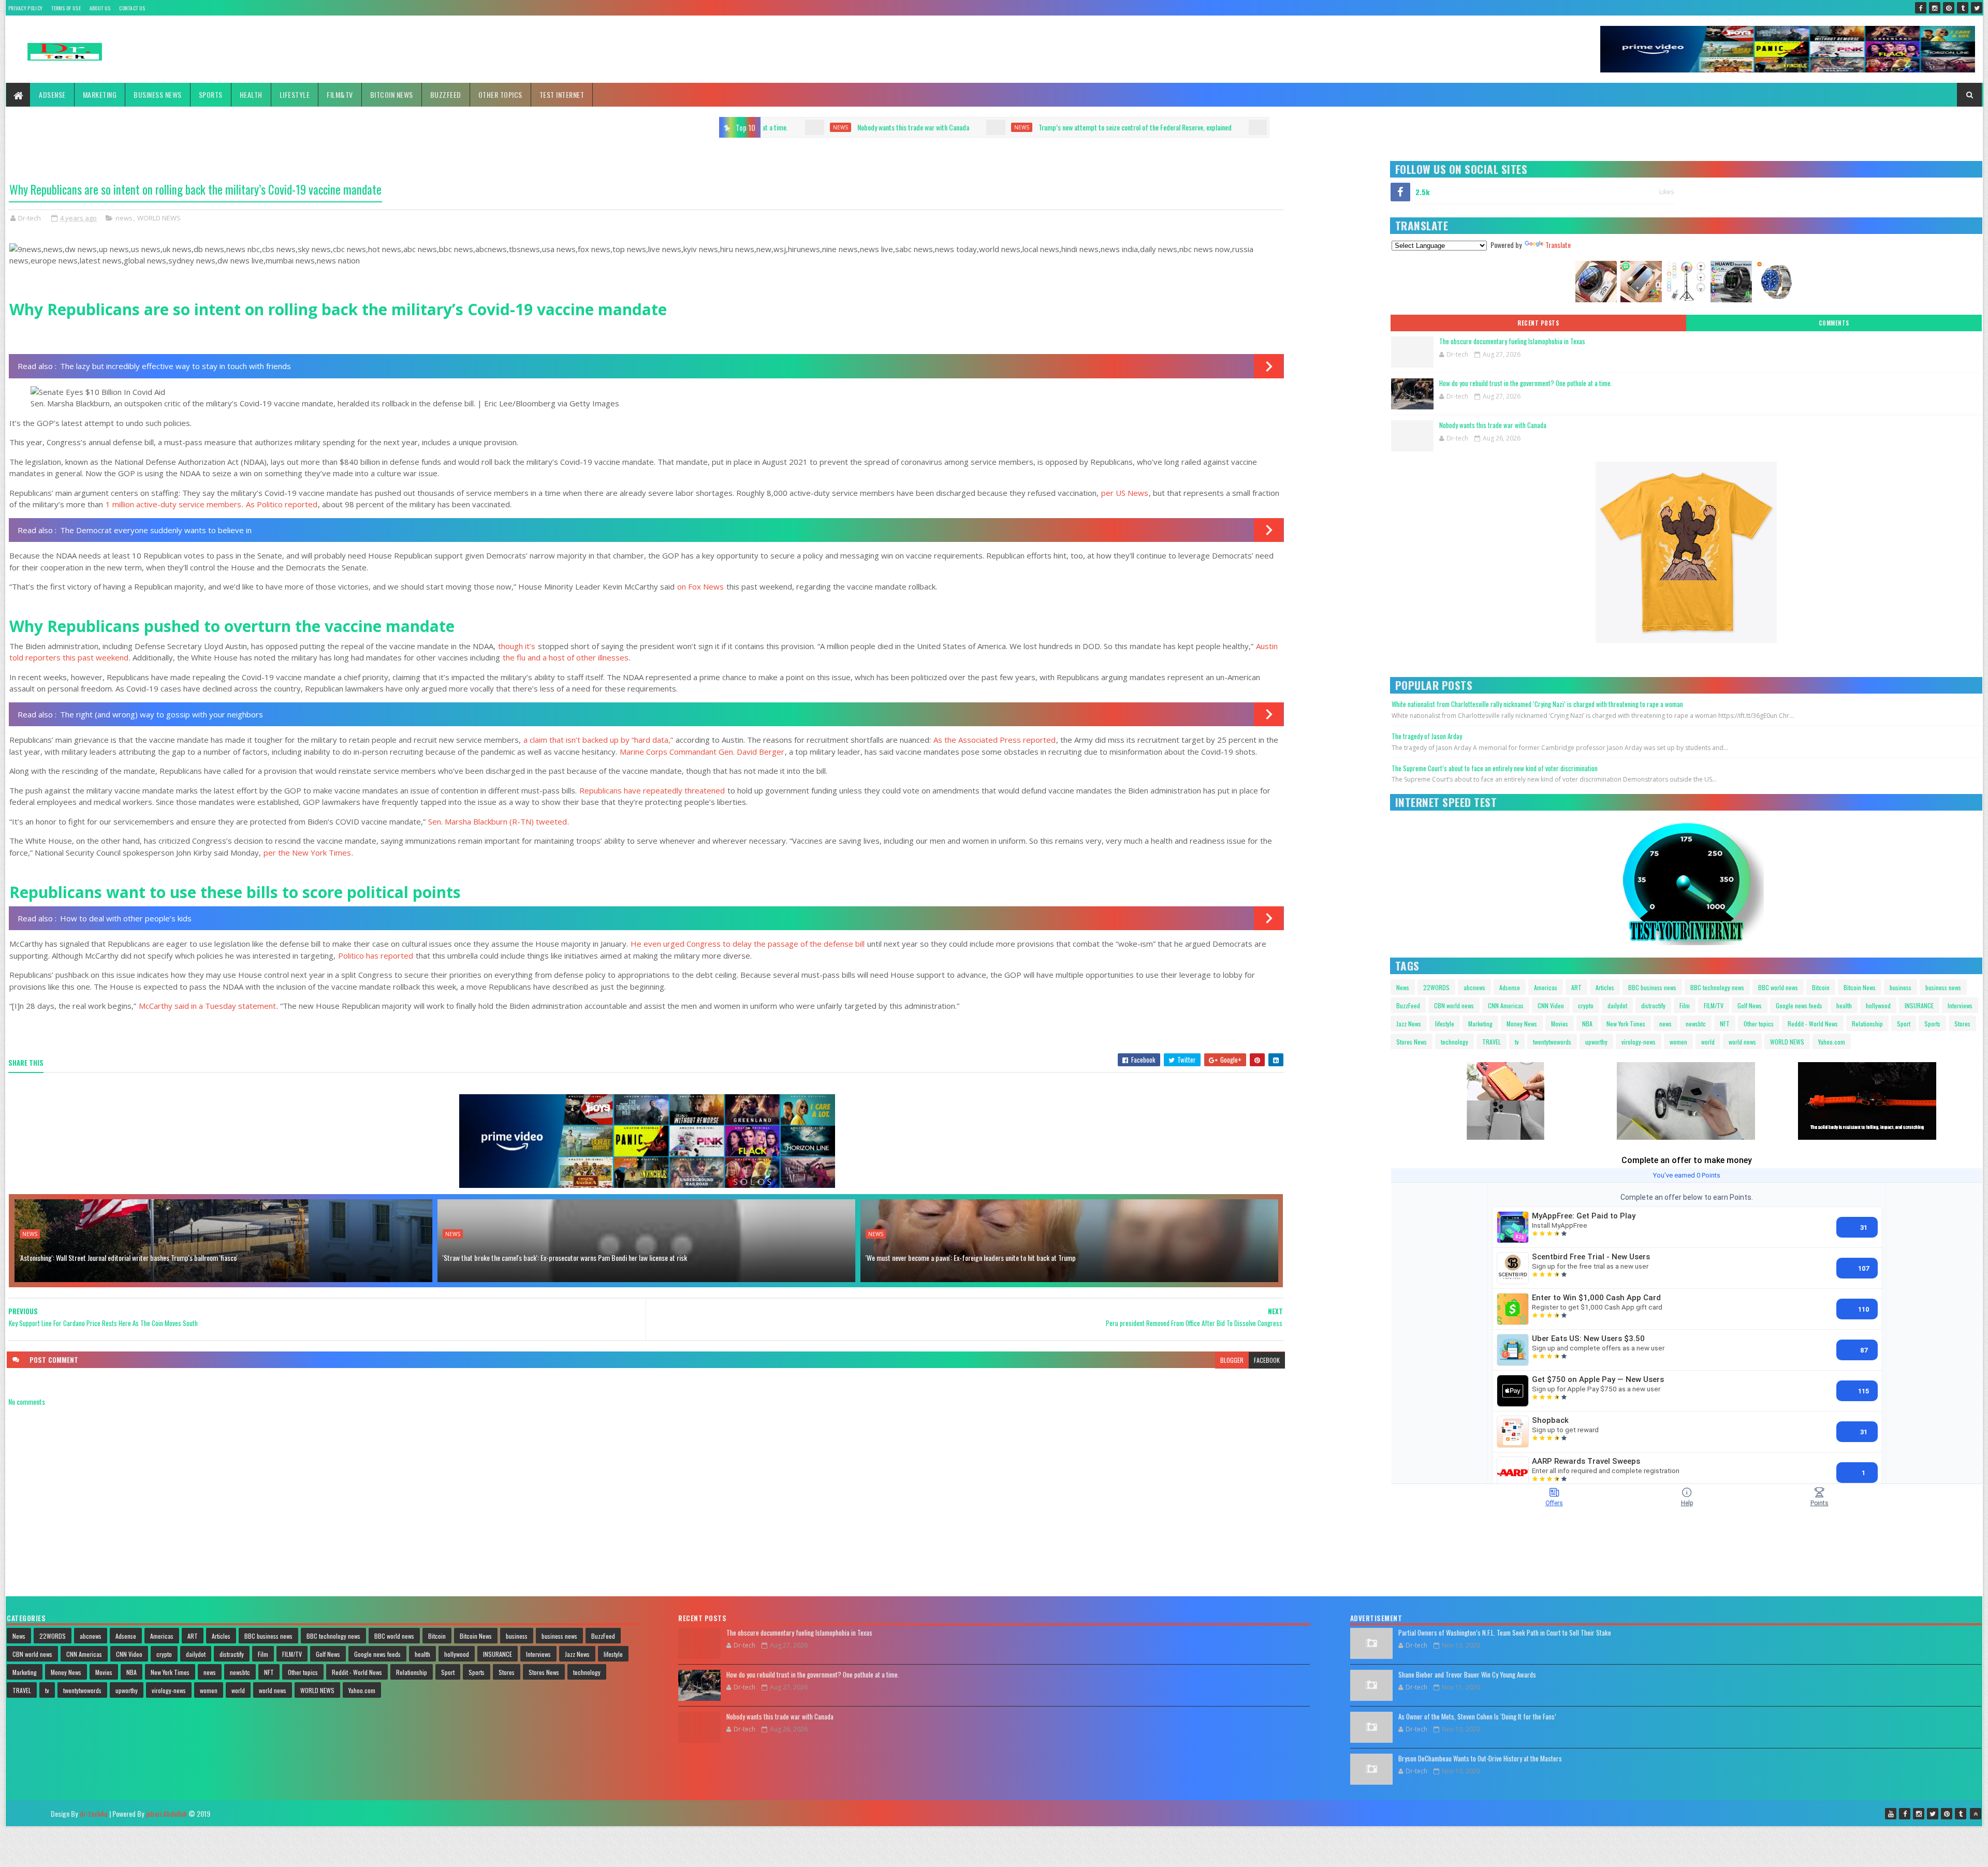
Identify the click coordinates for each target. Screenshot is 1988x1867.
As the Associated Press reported (995, 740)
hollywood (1878, 1005)
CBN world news (1454, 1005)
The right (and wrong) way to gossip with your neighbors (162, 714)
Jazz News (1409, 1024)
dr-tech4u (93, 1813)
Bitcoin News (392, 94)
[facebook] (1921, 8)
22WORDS (1436, 987)
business (1901, 987)
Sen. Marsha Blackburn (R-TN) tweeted (498, 821)
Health (251, 94)
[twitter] (1977, 8)
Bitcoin (1821, 987)
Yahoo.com (1832, 1042)
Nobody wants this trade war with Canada (1493, 425)
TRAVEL (1492, 1042)
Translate (1558, 245)
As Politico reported (282, 504)
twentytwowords (1552, 1042)
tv (1517, 1042)
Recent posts (1538, 323)
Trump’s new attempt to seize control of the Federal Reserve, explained (885, 127)
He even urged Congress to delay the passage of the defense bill (748, 944)
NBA (1587, 1024)
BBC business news (1652, 987)
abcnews (1474, 987)
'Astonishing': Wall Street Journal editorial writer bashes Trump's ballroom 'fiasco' (129, 1258)
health (1844, 1005)
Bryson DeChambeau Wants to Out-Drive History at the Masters (1480, 1758)
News (1403, 987)
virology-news (1639, 1042)
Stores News (1412, 1042)
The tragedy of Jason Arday (1427, 736)
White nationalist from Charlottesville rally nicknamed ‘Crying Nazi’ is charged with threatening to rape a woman (1537, 704)
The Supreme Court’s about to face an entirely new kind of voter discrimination (1495, 768)
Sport (1904, 1024)
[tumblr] (1963, 8)
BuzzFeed (446, 94)
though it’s (517, 646)
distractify (1653, 1005)
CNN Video (1551, 1005)
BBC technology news (1717, 987)
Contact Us (132, 8)
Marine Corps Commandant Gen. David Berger (702, 752)
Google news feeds (1799, 1005)
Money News (1522, 1024)
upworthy (1596, 1042)
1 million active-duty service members (173, 504)
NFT (1725, 1024)
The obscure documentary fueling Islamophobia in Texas (1512, 341)
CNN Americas (1506, 1005)
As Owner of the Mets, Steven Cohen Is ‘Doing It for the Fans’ (1477, 1716)
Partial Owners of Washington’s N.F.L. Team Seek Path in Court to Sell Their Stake (1505, 1633)
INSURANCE (1919, 1005)
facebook (1267, 1360)
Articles (1605, 987)
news (771, 127)
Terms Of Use (66, 8)
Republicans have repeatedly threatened (652, 790)
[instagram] (1935, 8)
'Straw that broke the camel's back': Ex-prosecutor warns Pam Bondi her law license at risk (565, 1258)
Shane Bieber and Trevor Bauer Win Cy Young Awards (1467, 1674)
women (1678, 1042)
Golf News (1750, 1005)
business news (1943, 987)
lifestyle (1445, 1024)
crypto (1586, 1005)
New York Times (1626, 1024)
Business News (158, 94)
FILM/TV (1714, 1005)
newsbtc (1696, 1024)
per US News (1125, 493)
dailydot (1617, 1005)
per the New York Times (307, 852)
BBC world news (1778, 987)
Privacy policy (25, 8)
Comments (1834, 323)
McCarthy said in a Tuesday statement (207, 1006)
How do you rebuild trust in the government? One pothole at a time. (1526, 383)
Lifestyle (295, 94)
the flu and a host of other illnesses (566, 657)
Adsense (52, 94)
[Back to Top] (1976, 1814)
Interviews (1960, 1005)
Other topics (500, 94)
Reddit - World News (1813, 1024)
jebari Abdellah (166, 1813)
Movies (1560, 1024)
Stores (1962, 1024)
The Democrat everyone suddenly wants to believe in (156, 530)
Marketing (100, 94)
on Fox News (700, 586)
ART (1576, 987)
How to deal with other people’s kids (126, 918)
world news (1742, 1042)
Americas (1546, 987)
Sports (211, 94)
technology (1455, 1042)
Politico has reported (376, 955)
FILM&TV (340, 94)
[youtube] (1891, 1814)
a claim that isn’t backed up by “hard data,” (598, 740)
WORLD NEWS (159, 218)
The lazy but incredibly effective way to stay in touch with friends (176, 366)
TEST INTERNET (562, 94)
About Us (100, 8)
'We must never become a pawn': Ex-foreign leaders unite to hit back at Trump (971, 1258)
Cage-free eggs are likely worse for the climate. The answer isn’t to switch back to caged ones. (1179, 127)
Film (1685, 1005)
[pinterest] (1949, 8)
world (1708, 1042)
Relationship (1867, 1024)
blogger (1232, 1360)
